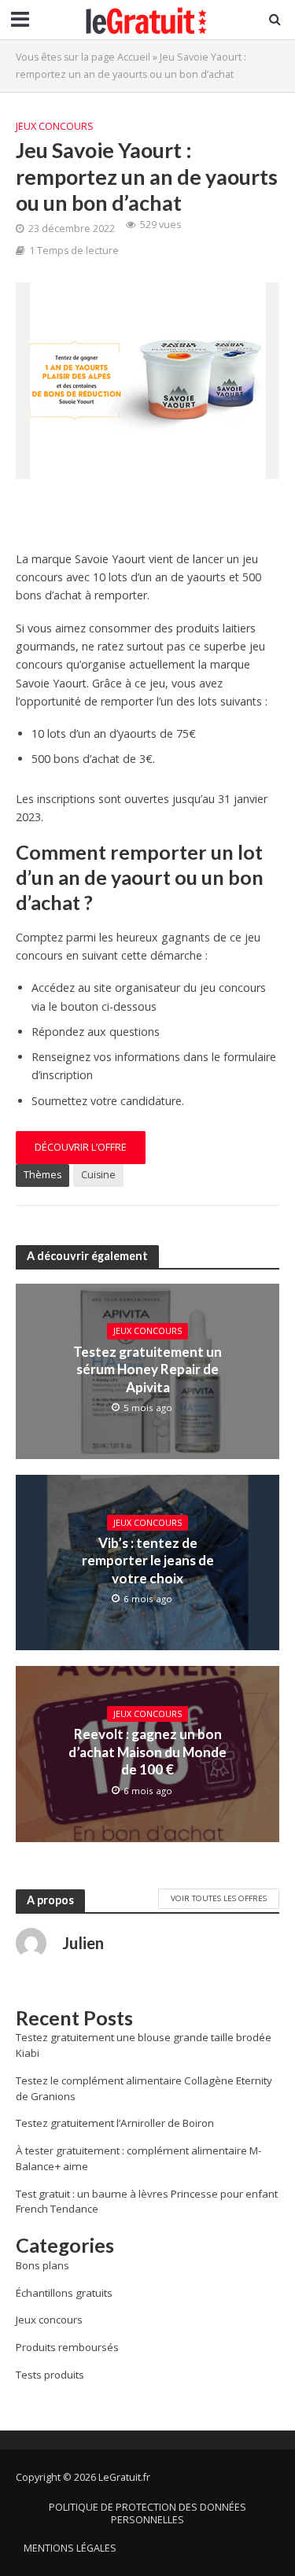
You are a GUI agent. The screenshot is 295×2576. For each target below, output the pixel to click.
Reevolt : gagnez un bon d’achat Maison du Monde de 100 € (147, 1752)
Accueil (134, 57)
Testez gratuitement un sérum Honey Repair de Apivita (147, 1369)
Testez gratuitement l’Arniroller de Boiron (115, 2123)
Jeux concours (55, 126)
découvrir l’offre (81, 1147)
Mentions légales (70, 2548)
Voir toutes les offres (219, 1898)
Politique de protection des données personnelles (147, 2513)
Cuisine (98, 1175)
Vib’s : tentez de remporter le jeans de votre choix (148, 1561)
